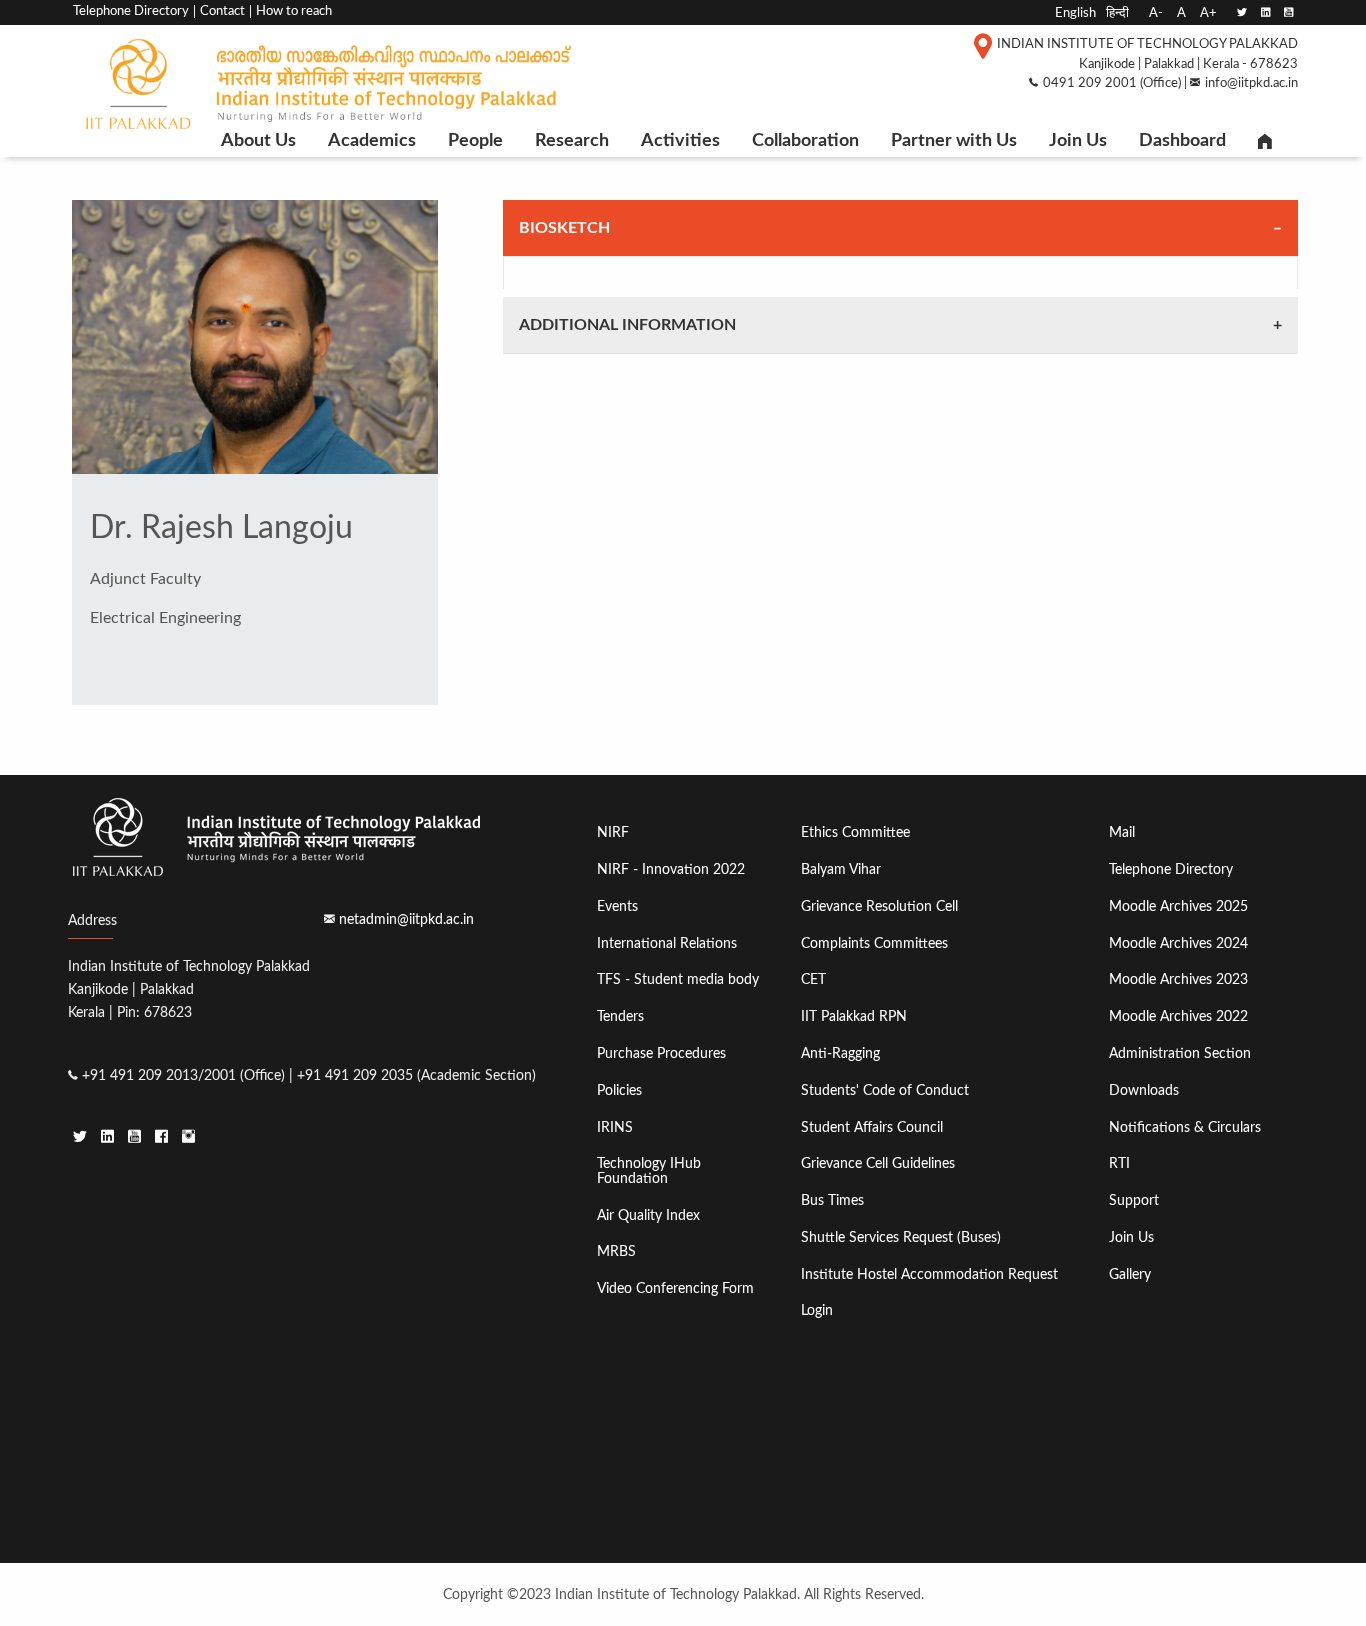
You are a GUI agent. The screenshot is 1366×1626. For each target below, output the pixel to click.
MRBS (616, 1251)
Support (1134, 1200)
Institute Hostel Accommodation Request (929, 1274)
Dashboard (1182, 141)
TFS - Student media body (678, 979)
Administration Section (1180, 1053)
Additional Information (627, 325)
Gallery (1130, 1274)
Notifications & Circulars (1185, 1127)
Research (572, 141)
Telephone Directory (131, 11)
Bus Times (832, 1200)
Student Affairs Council (872, 1127)
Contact (222, 11)
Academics (372, 141)
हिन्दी (1117, 13)
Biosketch (564, 228)
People (475, 141)
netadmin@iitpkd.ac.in (406, 919)
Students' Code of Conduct (885, 1090)
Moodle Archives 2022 (1178, 1016)
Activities (680, 141)
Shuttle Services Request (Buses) (901, 1237)
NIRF (613, 832)
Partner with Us (954, 141)
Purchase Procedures (661, 1053)
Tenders (620, 1016)
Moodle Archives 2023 (1178, 979)
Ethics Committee (855, 832)
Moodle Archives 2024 (1178, 943)
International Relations (667, 943)
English (1075, 13)
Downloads (1144, 1090)
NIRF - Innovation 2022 (671, 869)
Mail (1122, 832)
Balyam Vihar (841, 869)
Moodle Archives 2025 (1178, 906)
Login (817, 1310)
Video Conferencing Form (675, 1288)
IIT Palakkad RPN (854, 1016)
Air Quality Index (648, 1215)
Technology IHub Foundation (649, 1170)
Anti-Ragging (840, 1053)
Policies (619, 1090)
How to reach (294, 11)
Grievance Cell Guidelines (878, 1163)
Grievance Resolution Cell (879, 906)
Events (617, 906)
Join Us (1078, 141)
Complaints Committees (874, 943)
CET (813, 979)
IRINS (615, 1127)
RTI (1119, 1163)
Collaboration (805, 141)
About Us (258, 141)
